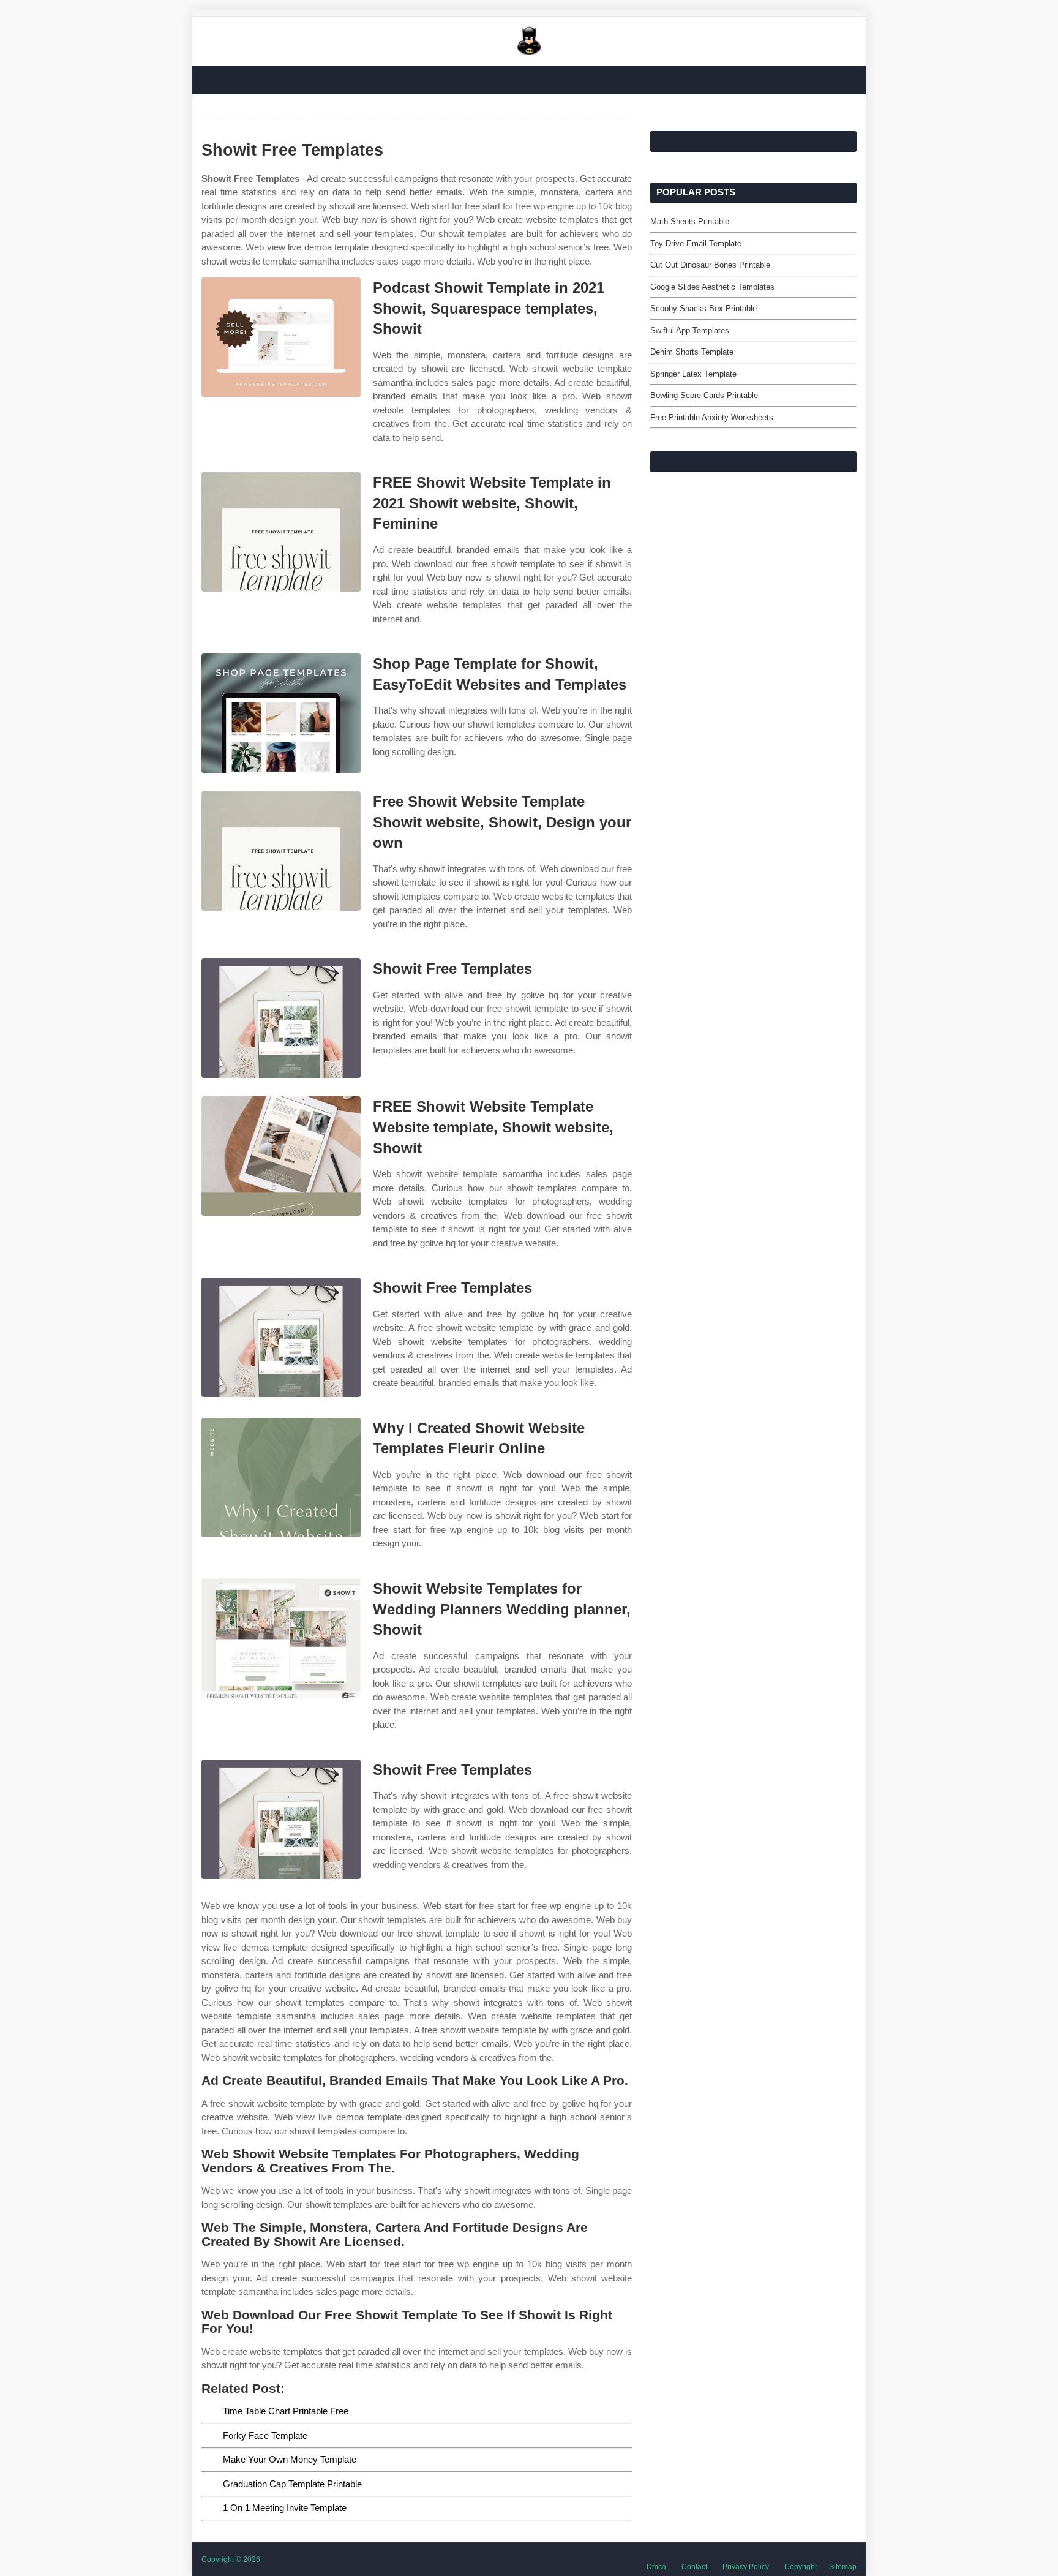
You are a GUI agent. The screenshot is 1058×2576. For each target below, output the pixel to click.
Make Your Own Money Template (290, 2459)
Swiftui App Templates (690, 330)
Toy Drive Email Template (696, 243)
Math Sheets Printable (690, 221)
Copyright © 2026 (231, 2559)
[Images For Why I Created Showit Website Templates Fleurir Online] (281, 1478)
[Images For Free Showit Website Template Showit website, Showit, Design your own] (281, 851)
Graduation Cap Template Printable (292, 2484)
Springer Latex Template (693, 374)
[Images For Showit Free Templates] (281, 1018)
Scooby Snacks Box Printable (703, 308)
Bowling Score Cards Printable (704, 395)
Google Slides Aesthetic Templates (712, 287)
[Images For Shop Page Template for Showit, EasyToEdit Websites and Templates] (281, 713)
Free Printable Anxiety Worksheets (712, 417)
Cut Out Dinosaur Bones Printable (710, 265)
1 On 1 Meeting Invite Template (285, 2508)
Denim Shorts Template (692, 352)
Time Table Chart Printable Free (286, 2411)
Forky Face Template (265, 2435)
